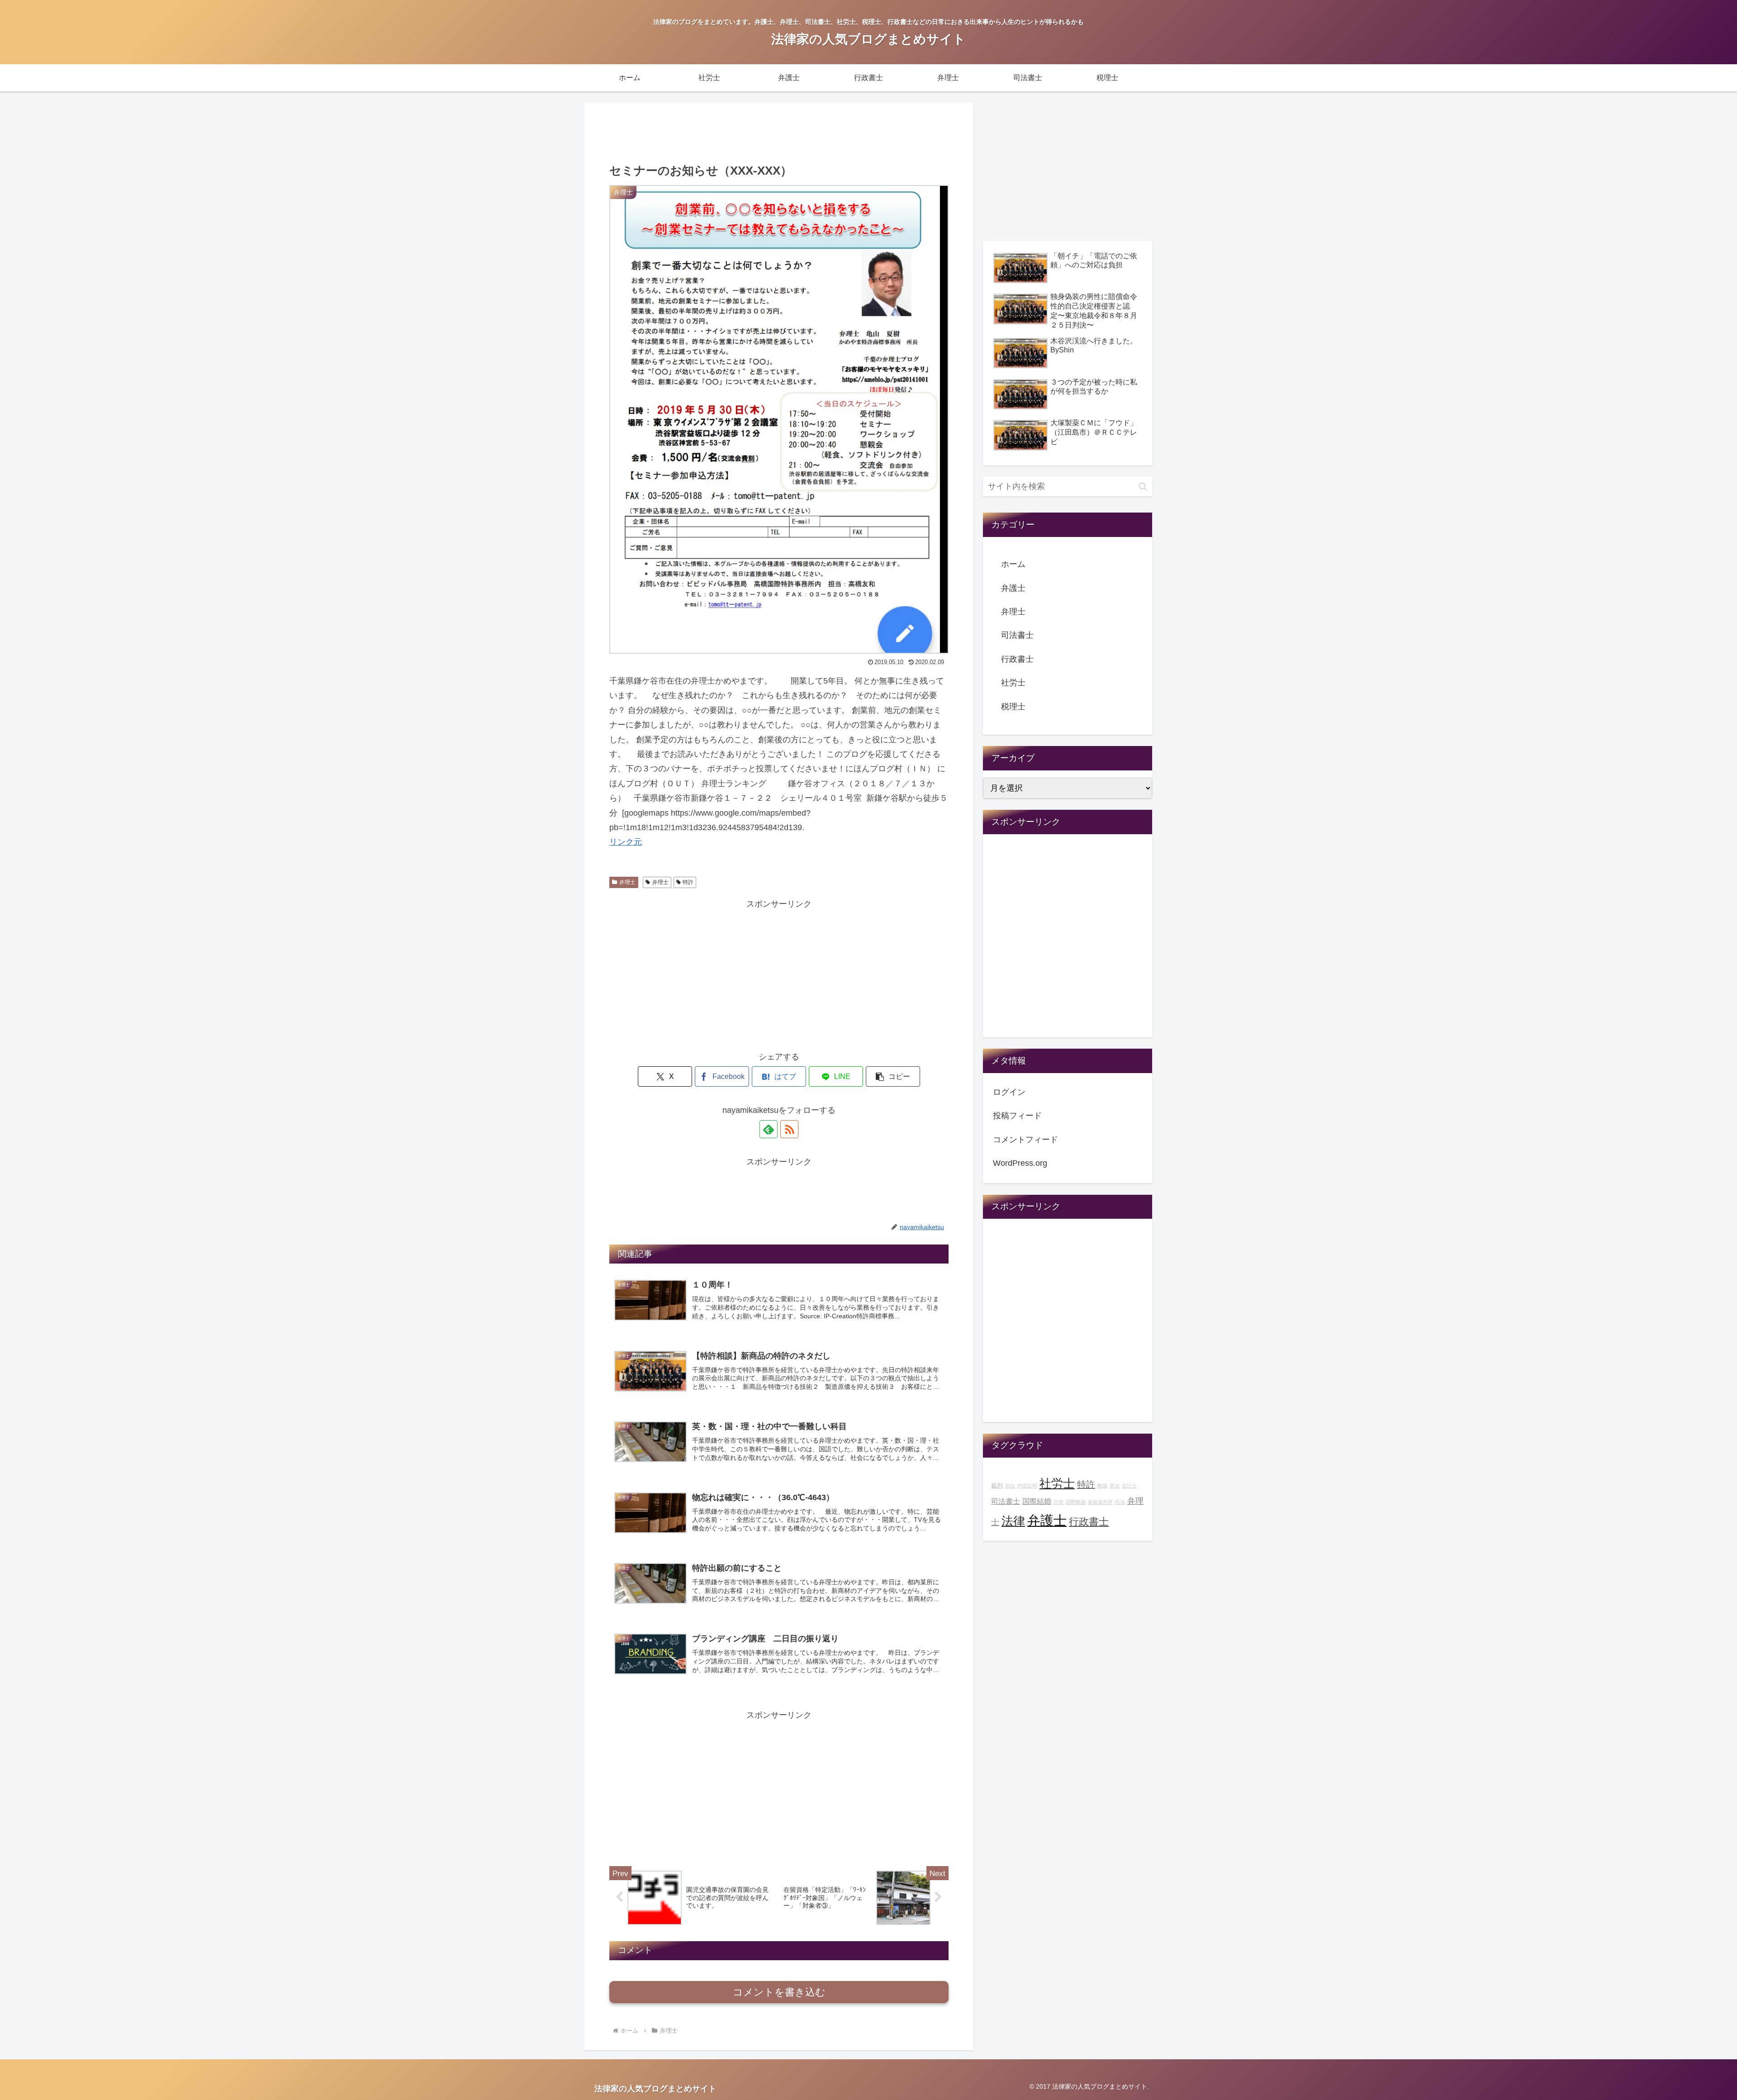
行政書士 (1017, 659)
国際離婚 (1076, 1502)
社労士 (1013, 683)
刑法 (1010, 1486)
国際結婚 (1037, 1501)
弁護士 (1013, 588)
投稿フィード (1017, 1116)
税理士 (1013, 707)
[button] (893, 1076)
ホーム (1013, 564)
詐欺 (1058, 1502)
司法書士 (1017, 635)
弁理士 (627, 882)
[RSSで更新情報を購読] (789, 1129)
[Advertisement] (779, 131)
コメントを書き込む (779, 1992)
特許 (688, 882)
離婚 (1102, 1486)
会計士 (1129, 1486)
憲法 (1115, 1486)
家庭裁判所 (1100, 1502)
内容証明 (1027, 1486)
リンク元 (626, 842)
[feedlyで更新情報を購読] (769, 1129)
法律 (1013, 1521)
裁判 (997, 1486)
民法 (1120, 1502)
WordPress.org (1020, 1163)
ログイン (1009, 1092)
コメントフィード (1025, 1140)
